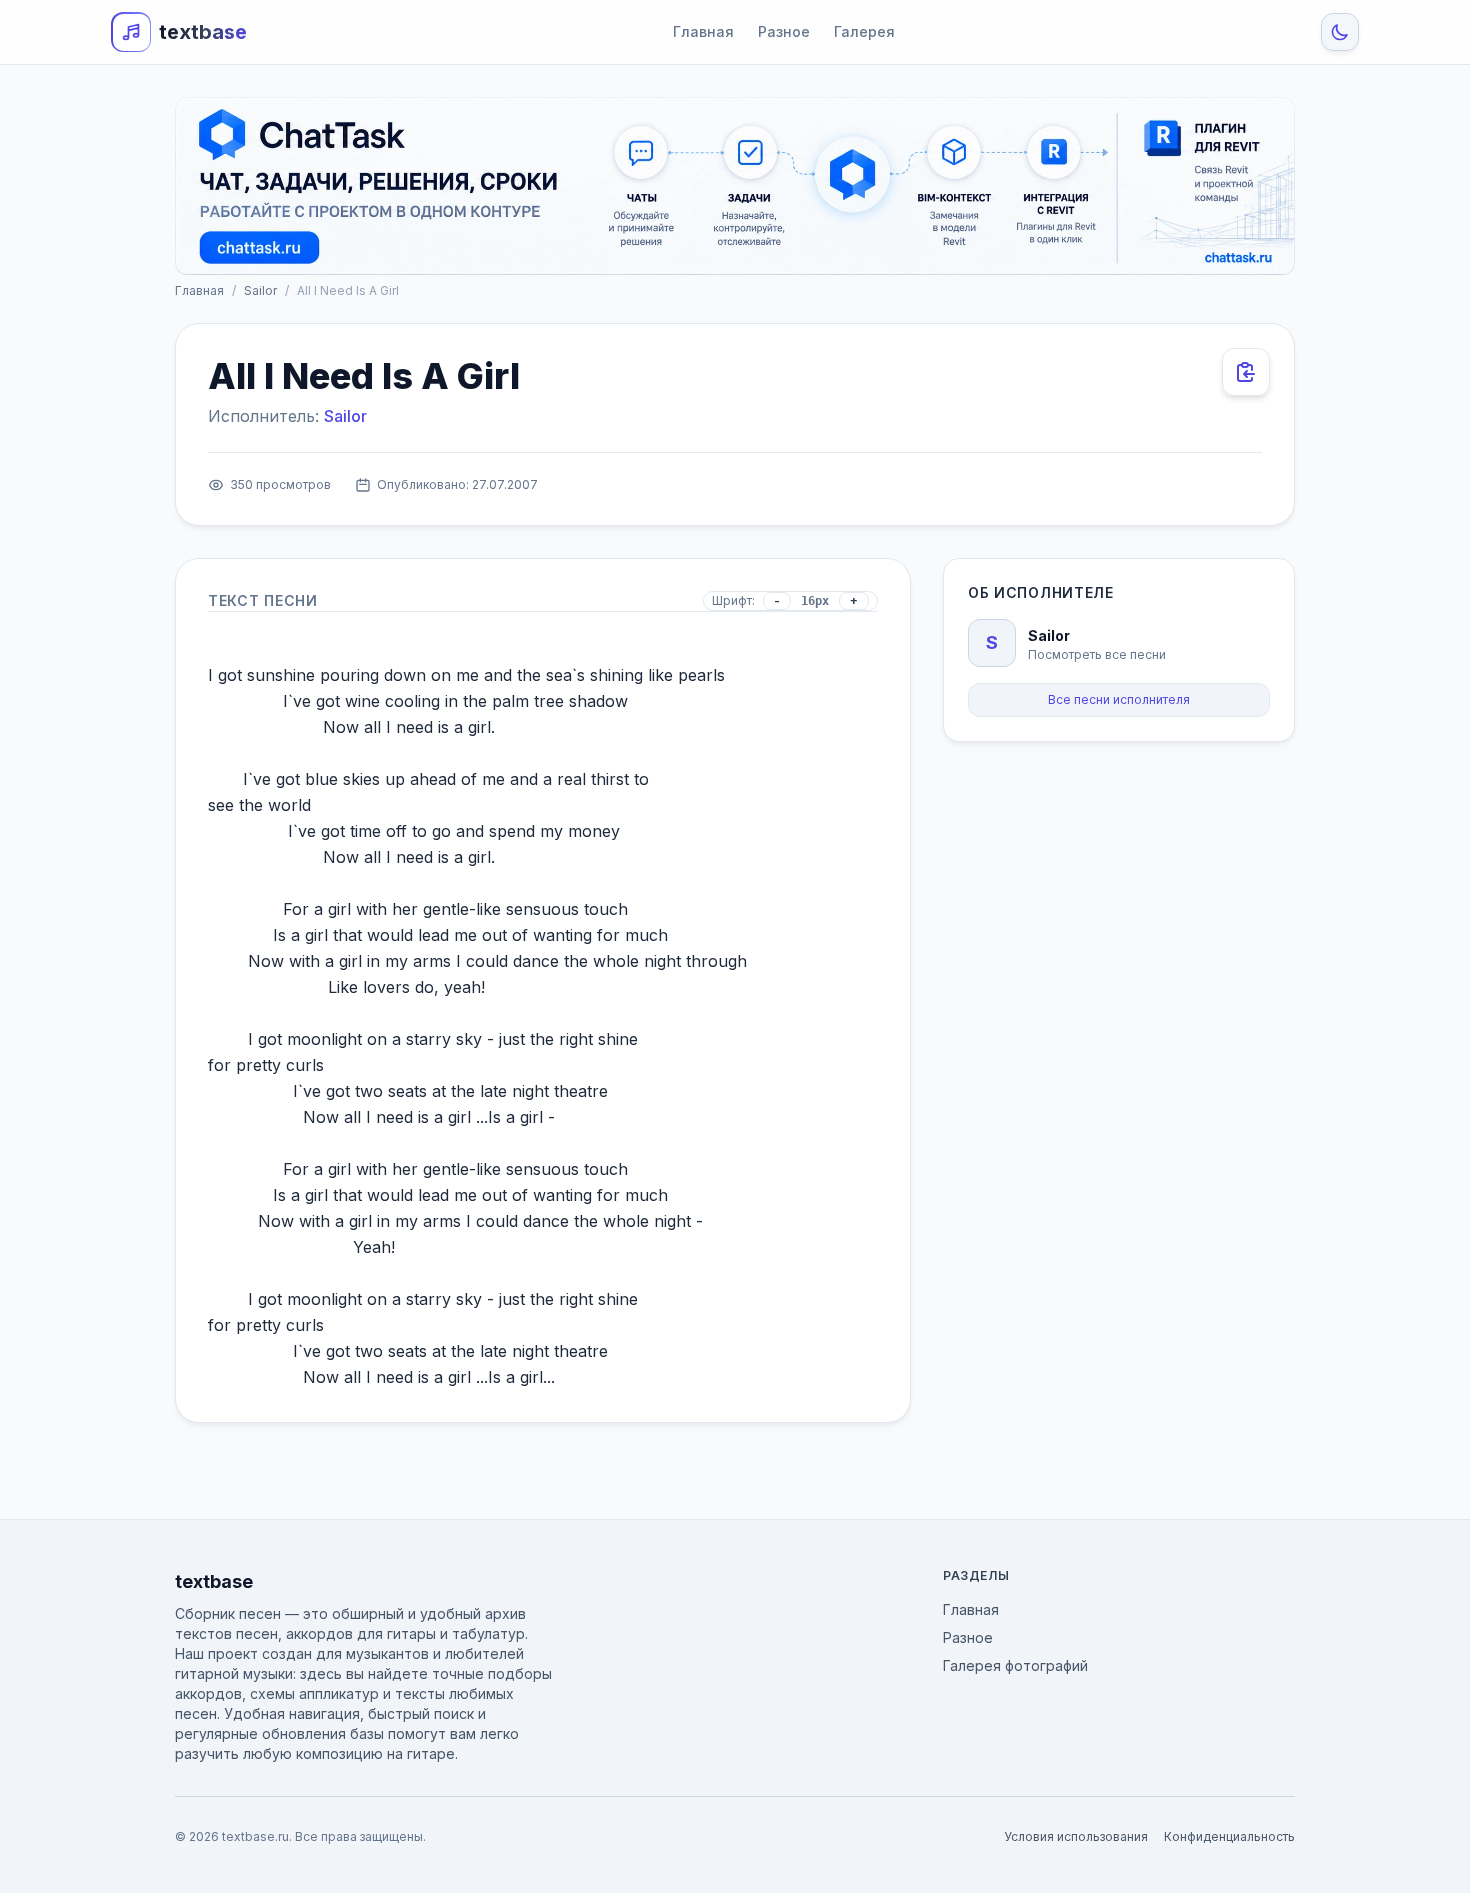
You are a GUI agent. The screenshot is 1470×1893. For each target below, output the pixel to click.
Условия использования (1076, 1836)
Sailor (260, 290)
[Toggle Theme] (1340, 32)
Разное (784, 31)
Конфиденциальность (1229, 1836)
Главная (703, 31)
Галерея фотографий (1015, 1665)
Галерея (864, 31)
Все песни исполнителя (1119, 699)
